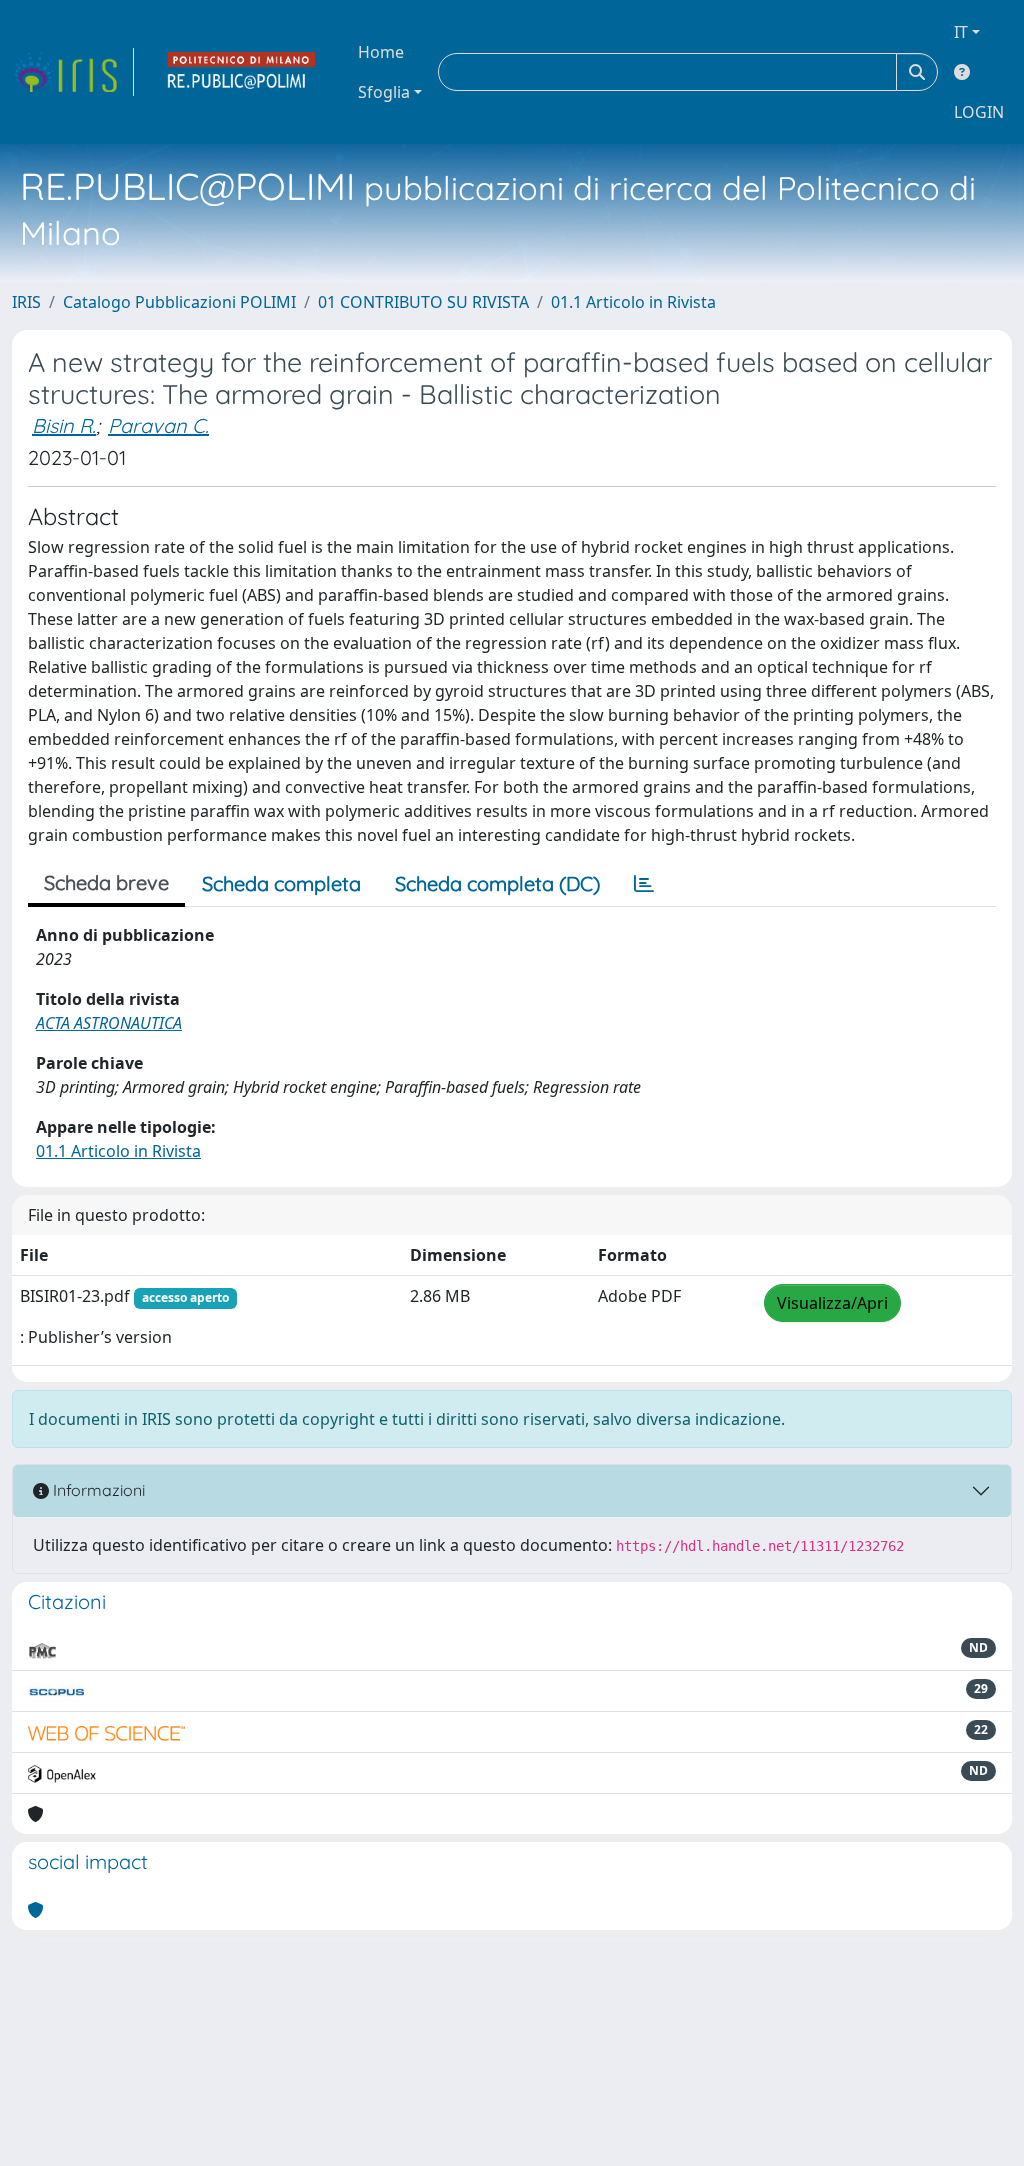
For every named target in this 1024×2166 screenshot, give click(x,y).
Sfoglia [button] (384, 92)
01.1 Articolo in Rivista (633, 302)
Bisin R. (64, 425)
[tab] (644, 884)
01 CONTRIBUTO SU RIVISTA (423, 302)
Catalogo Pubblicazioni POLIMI (179, 302)
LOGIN (979, 112)
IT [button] (961, 32)
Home (381, 52)
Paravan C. (158, 425)
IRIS (26, 302)
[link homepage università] (242, 72)
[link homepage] (73, 72)
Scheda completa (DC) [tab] (497, 883)
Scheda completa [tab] (281, 883)
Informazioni (97, 1490)
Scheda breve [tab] (106, 882)
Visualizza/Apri (832, 1303)
